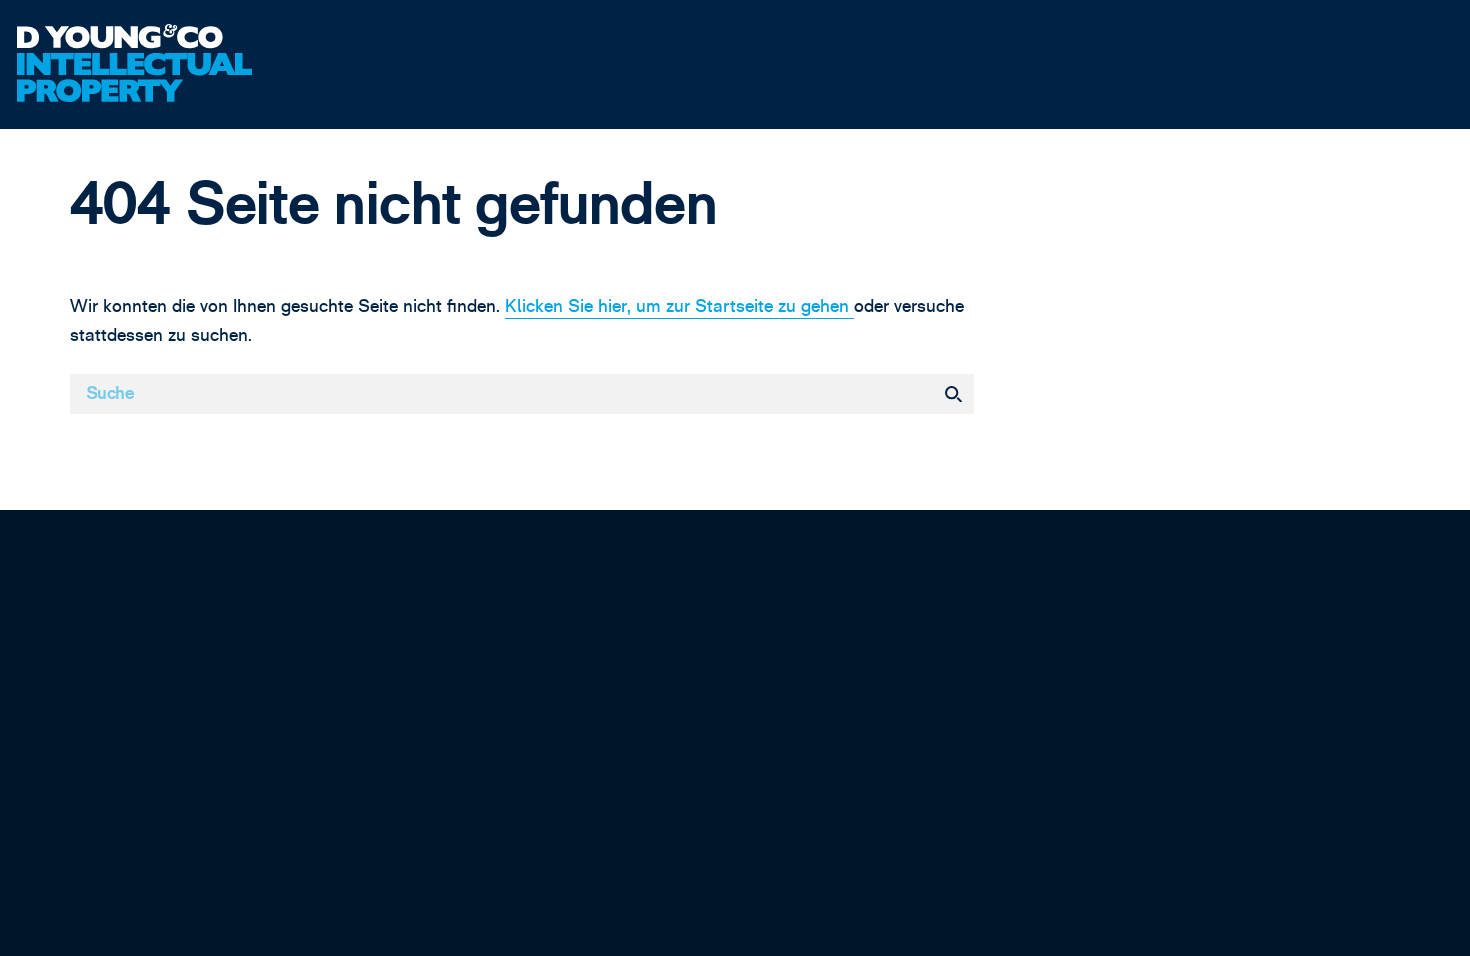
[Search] (953, 394)
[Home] (184, 38)
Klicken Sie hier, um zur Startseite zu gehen (679, 306)
